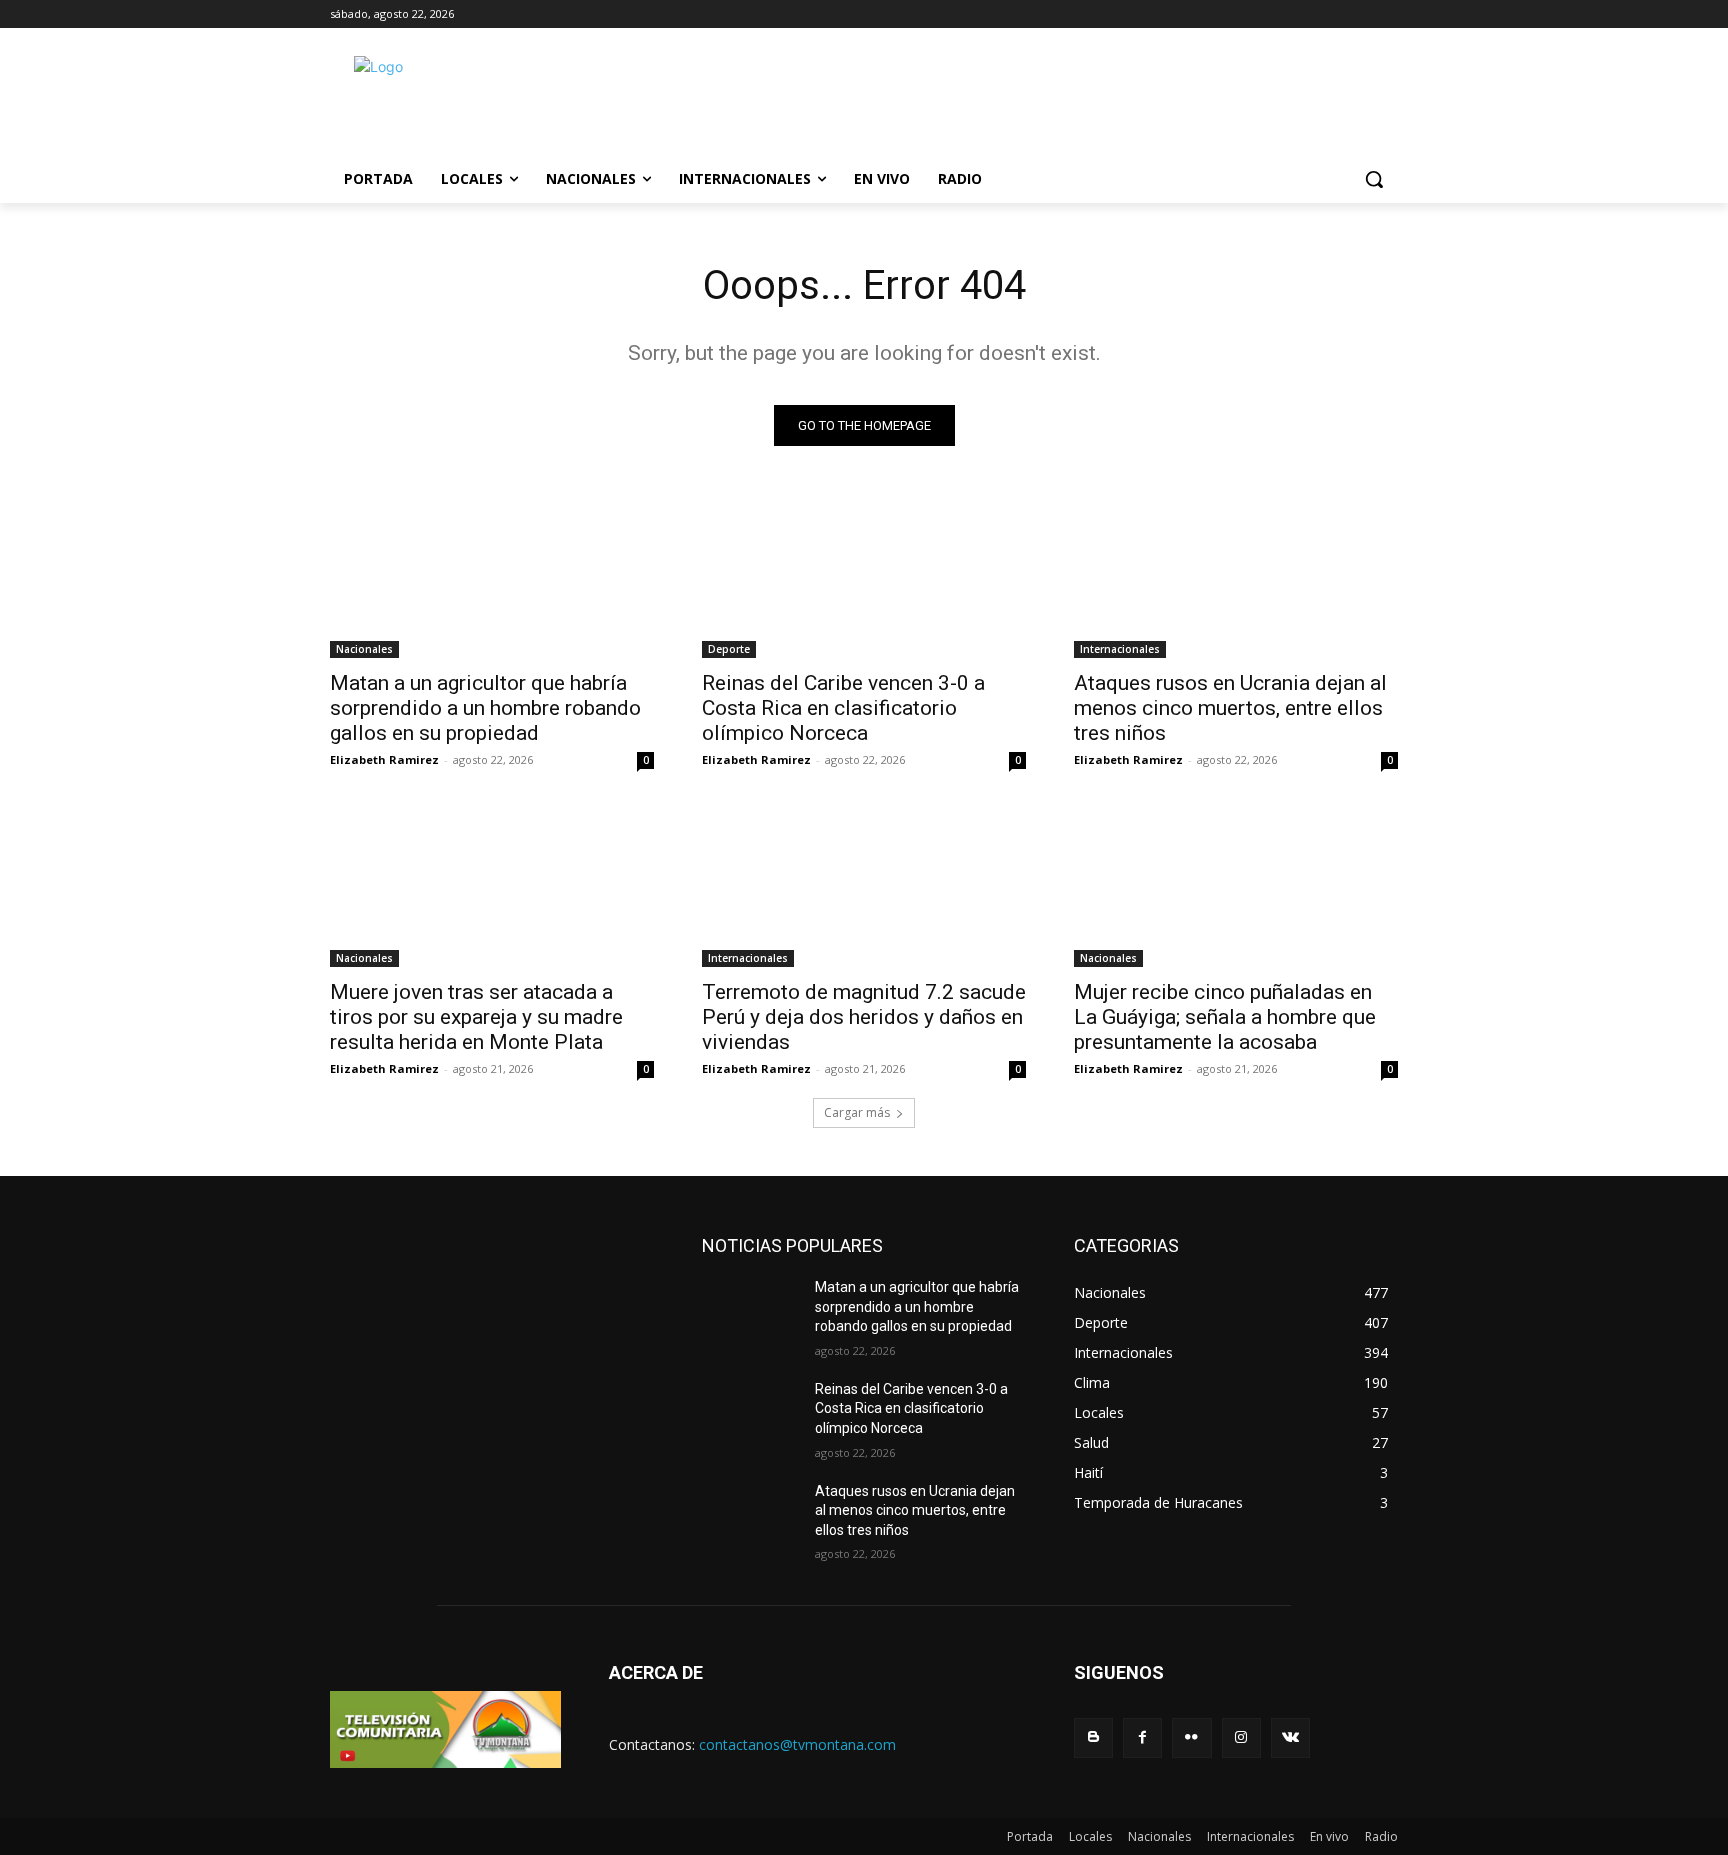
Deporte (729, 649)
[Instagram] (1241, 1737)
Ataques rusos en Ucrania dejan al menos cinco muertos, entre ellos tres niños (1230, 708)
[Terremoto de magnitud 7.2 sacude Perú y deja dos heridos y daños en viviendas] (864, 886)
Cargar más (857, 1112)
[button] (1374, 179)
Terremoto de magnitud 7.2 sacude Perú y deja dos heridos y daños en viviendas (864, 1017)
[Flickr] (1191, 1737)
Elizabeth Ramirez (384, 759)
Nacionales (364, 649)
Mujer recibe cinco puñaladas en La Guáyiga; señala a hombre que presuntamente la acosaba (1225, 1017)
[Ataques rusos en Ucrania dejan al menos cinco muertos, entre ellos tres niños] (1236, 577)
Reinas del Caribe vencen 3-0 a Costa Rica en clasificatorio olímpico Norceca (843, 708)
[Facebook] (1142, 1737)
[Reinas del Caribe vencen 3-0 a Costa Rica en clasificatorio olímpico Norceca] (864, 577)
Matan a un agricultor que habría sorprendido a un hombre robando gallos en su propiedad (485, 708)
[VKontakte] (1290, 1737)
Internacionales (1120, 649)
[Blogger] (1093, 1737)
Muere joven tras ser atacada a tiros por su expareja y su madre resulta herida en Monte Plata (476, 1017)
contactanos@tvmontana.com (797, 1744)
